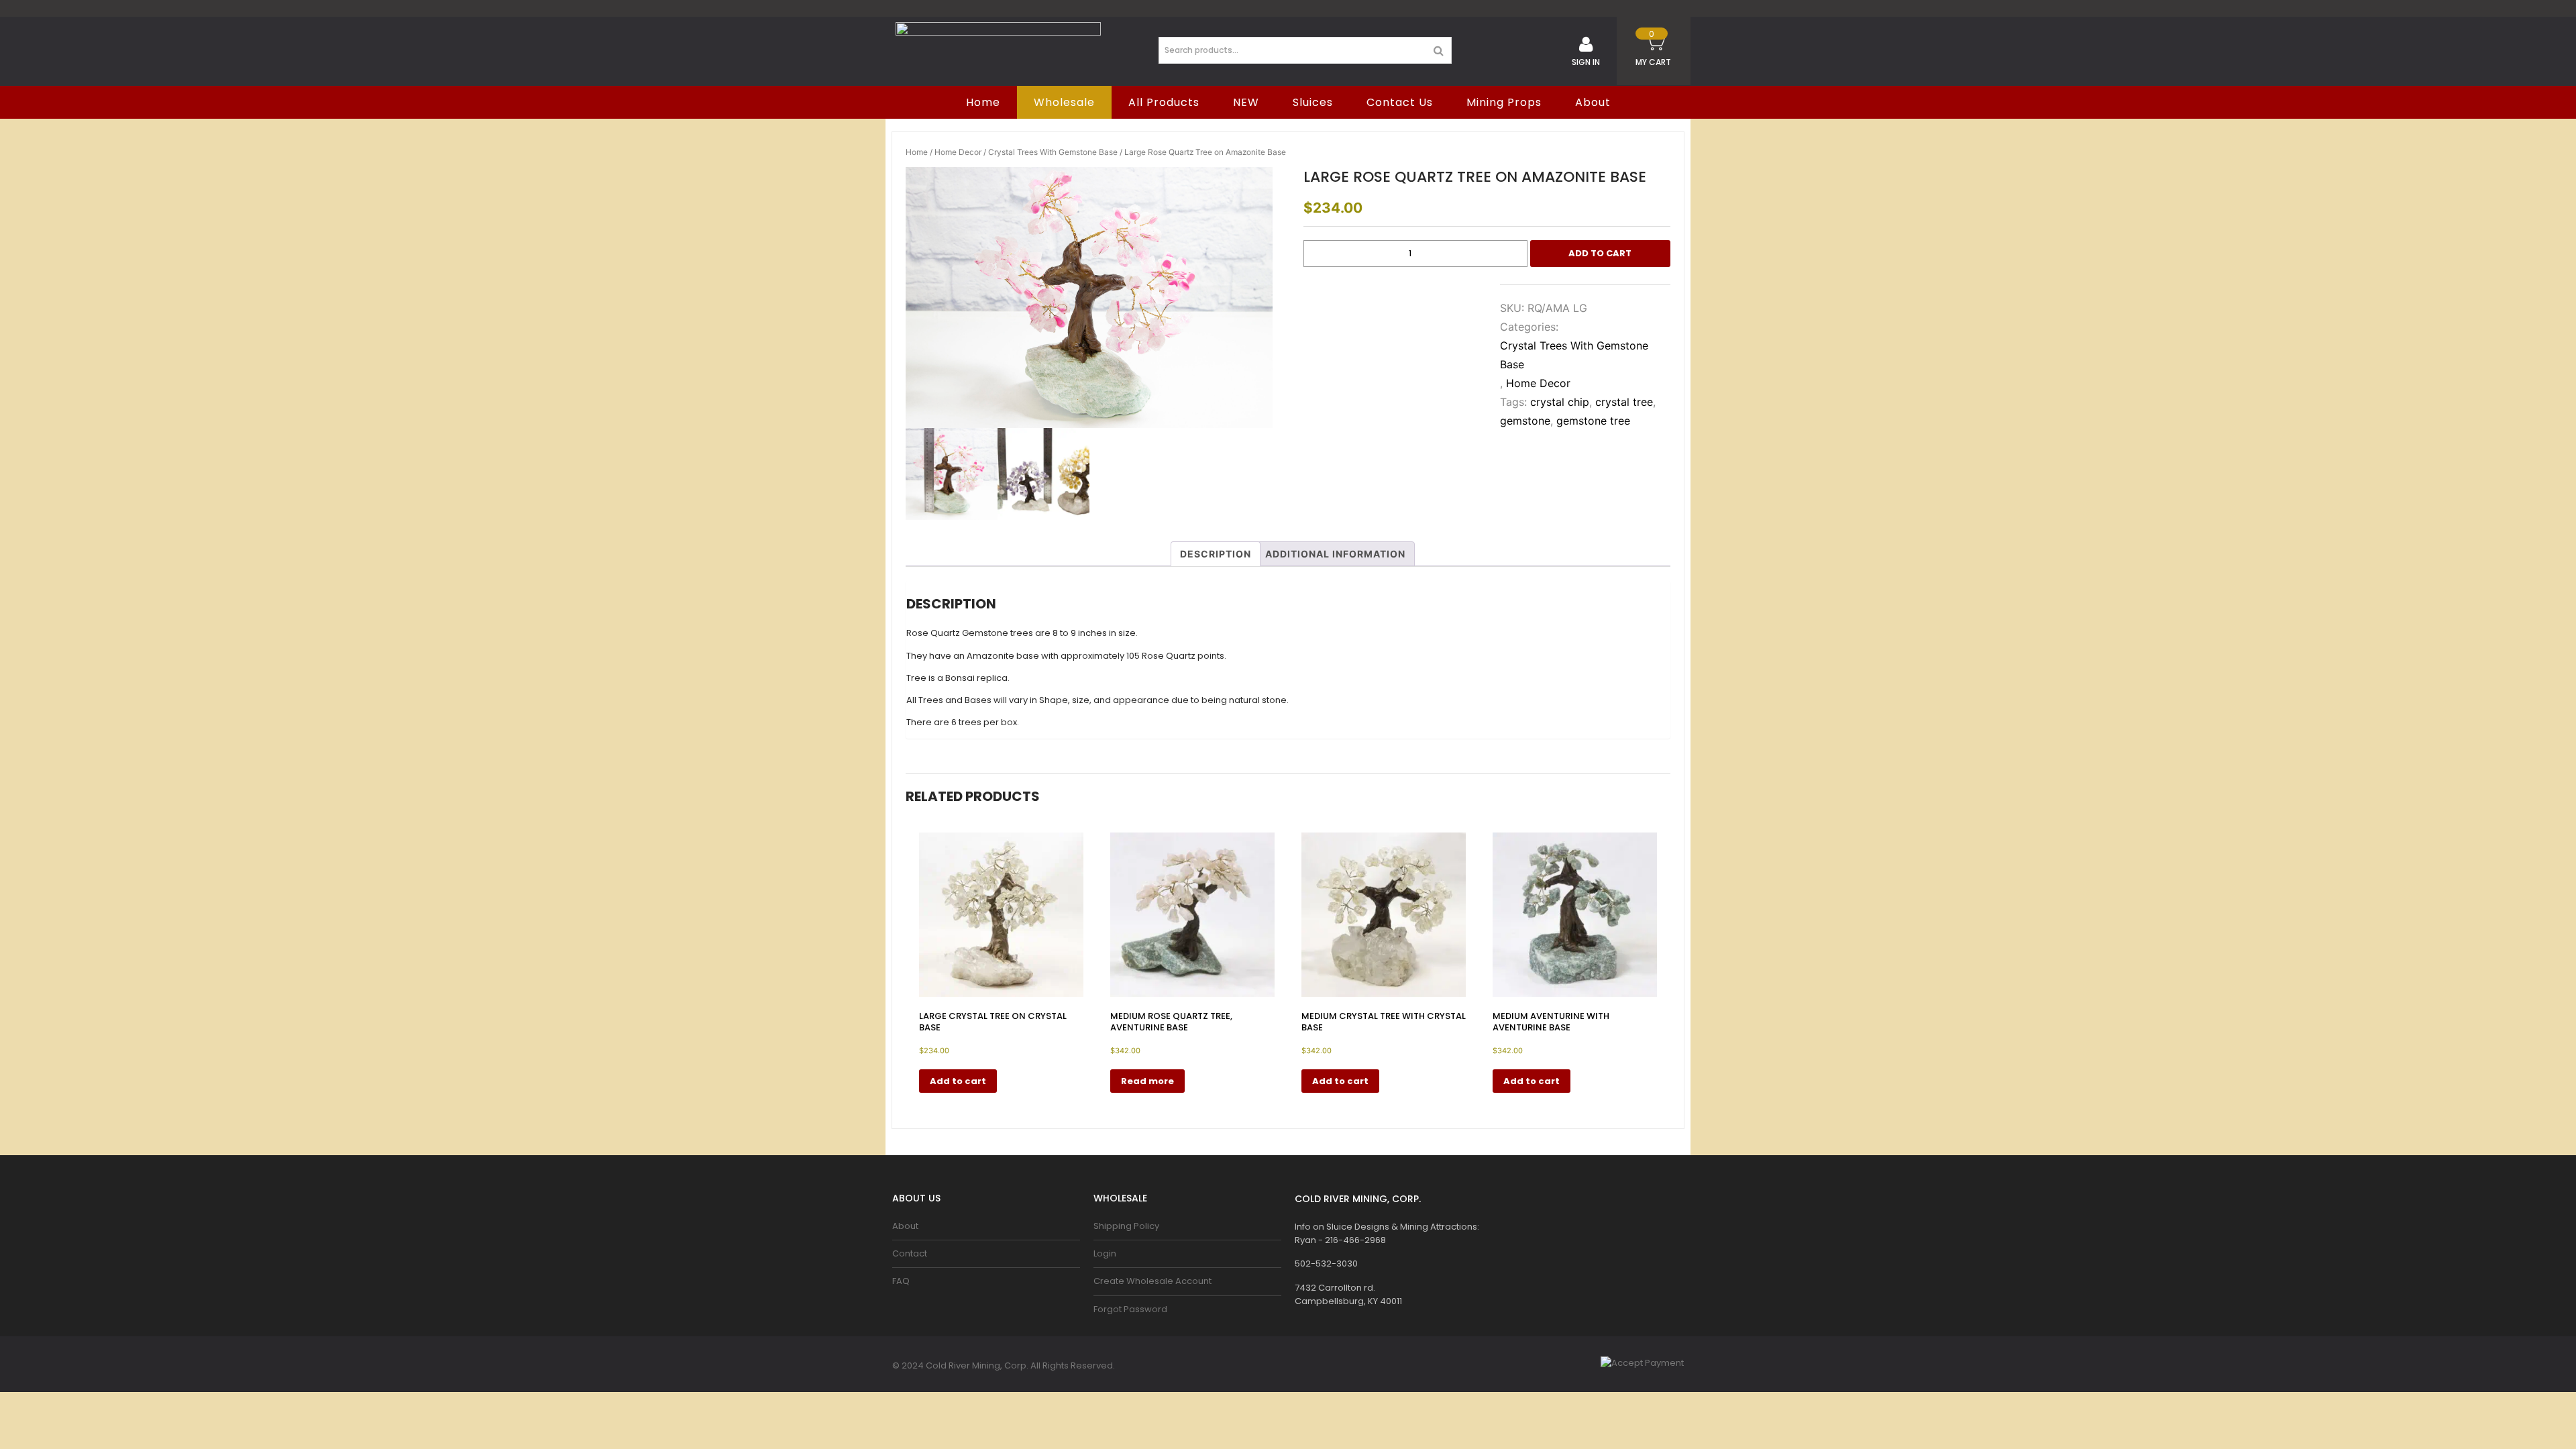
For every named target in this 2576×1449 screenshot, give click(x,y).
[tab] (1216, 554)
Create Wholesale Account (1152, 1281)
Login (1105, 1253)
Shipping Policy (1126, 1226)
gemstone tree (1593, 421)
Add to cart (1600, 253)
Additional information (1335, 554)
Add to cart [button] (958, 1081)
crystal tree (1624, 402)
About (1593, 102)
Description (1216, 554)
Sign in (1586, 62)
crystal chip (1560, 402)
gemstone (1525, 421)
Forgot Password (1130, 1309)
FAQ (901, 1281)
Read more (1147, 1081)
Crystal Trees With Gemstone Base (1053, 152)
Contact (910, 1253)
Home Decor (958, 152)
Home (917, 152)
